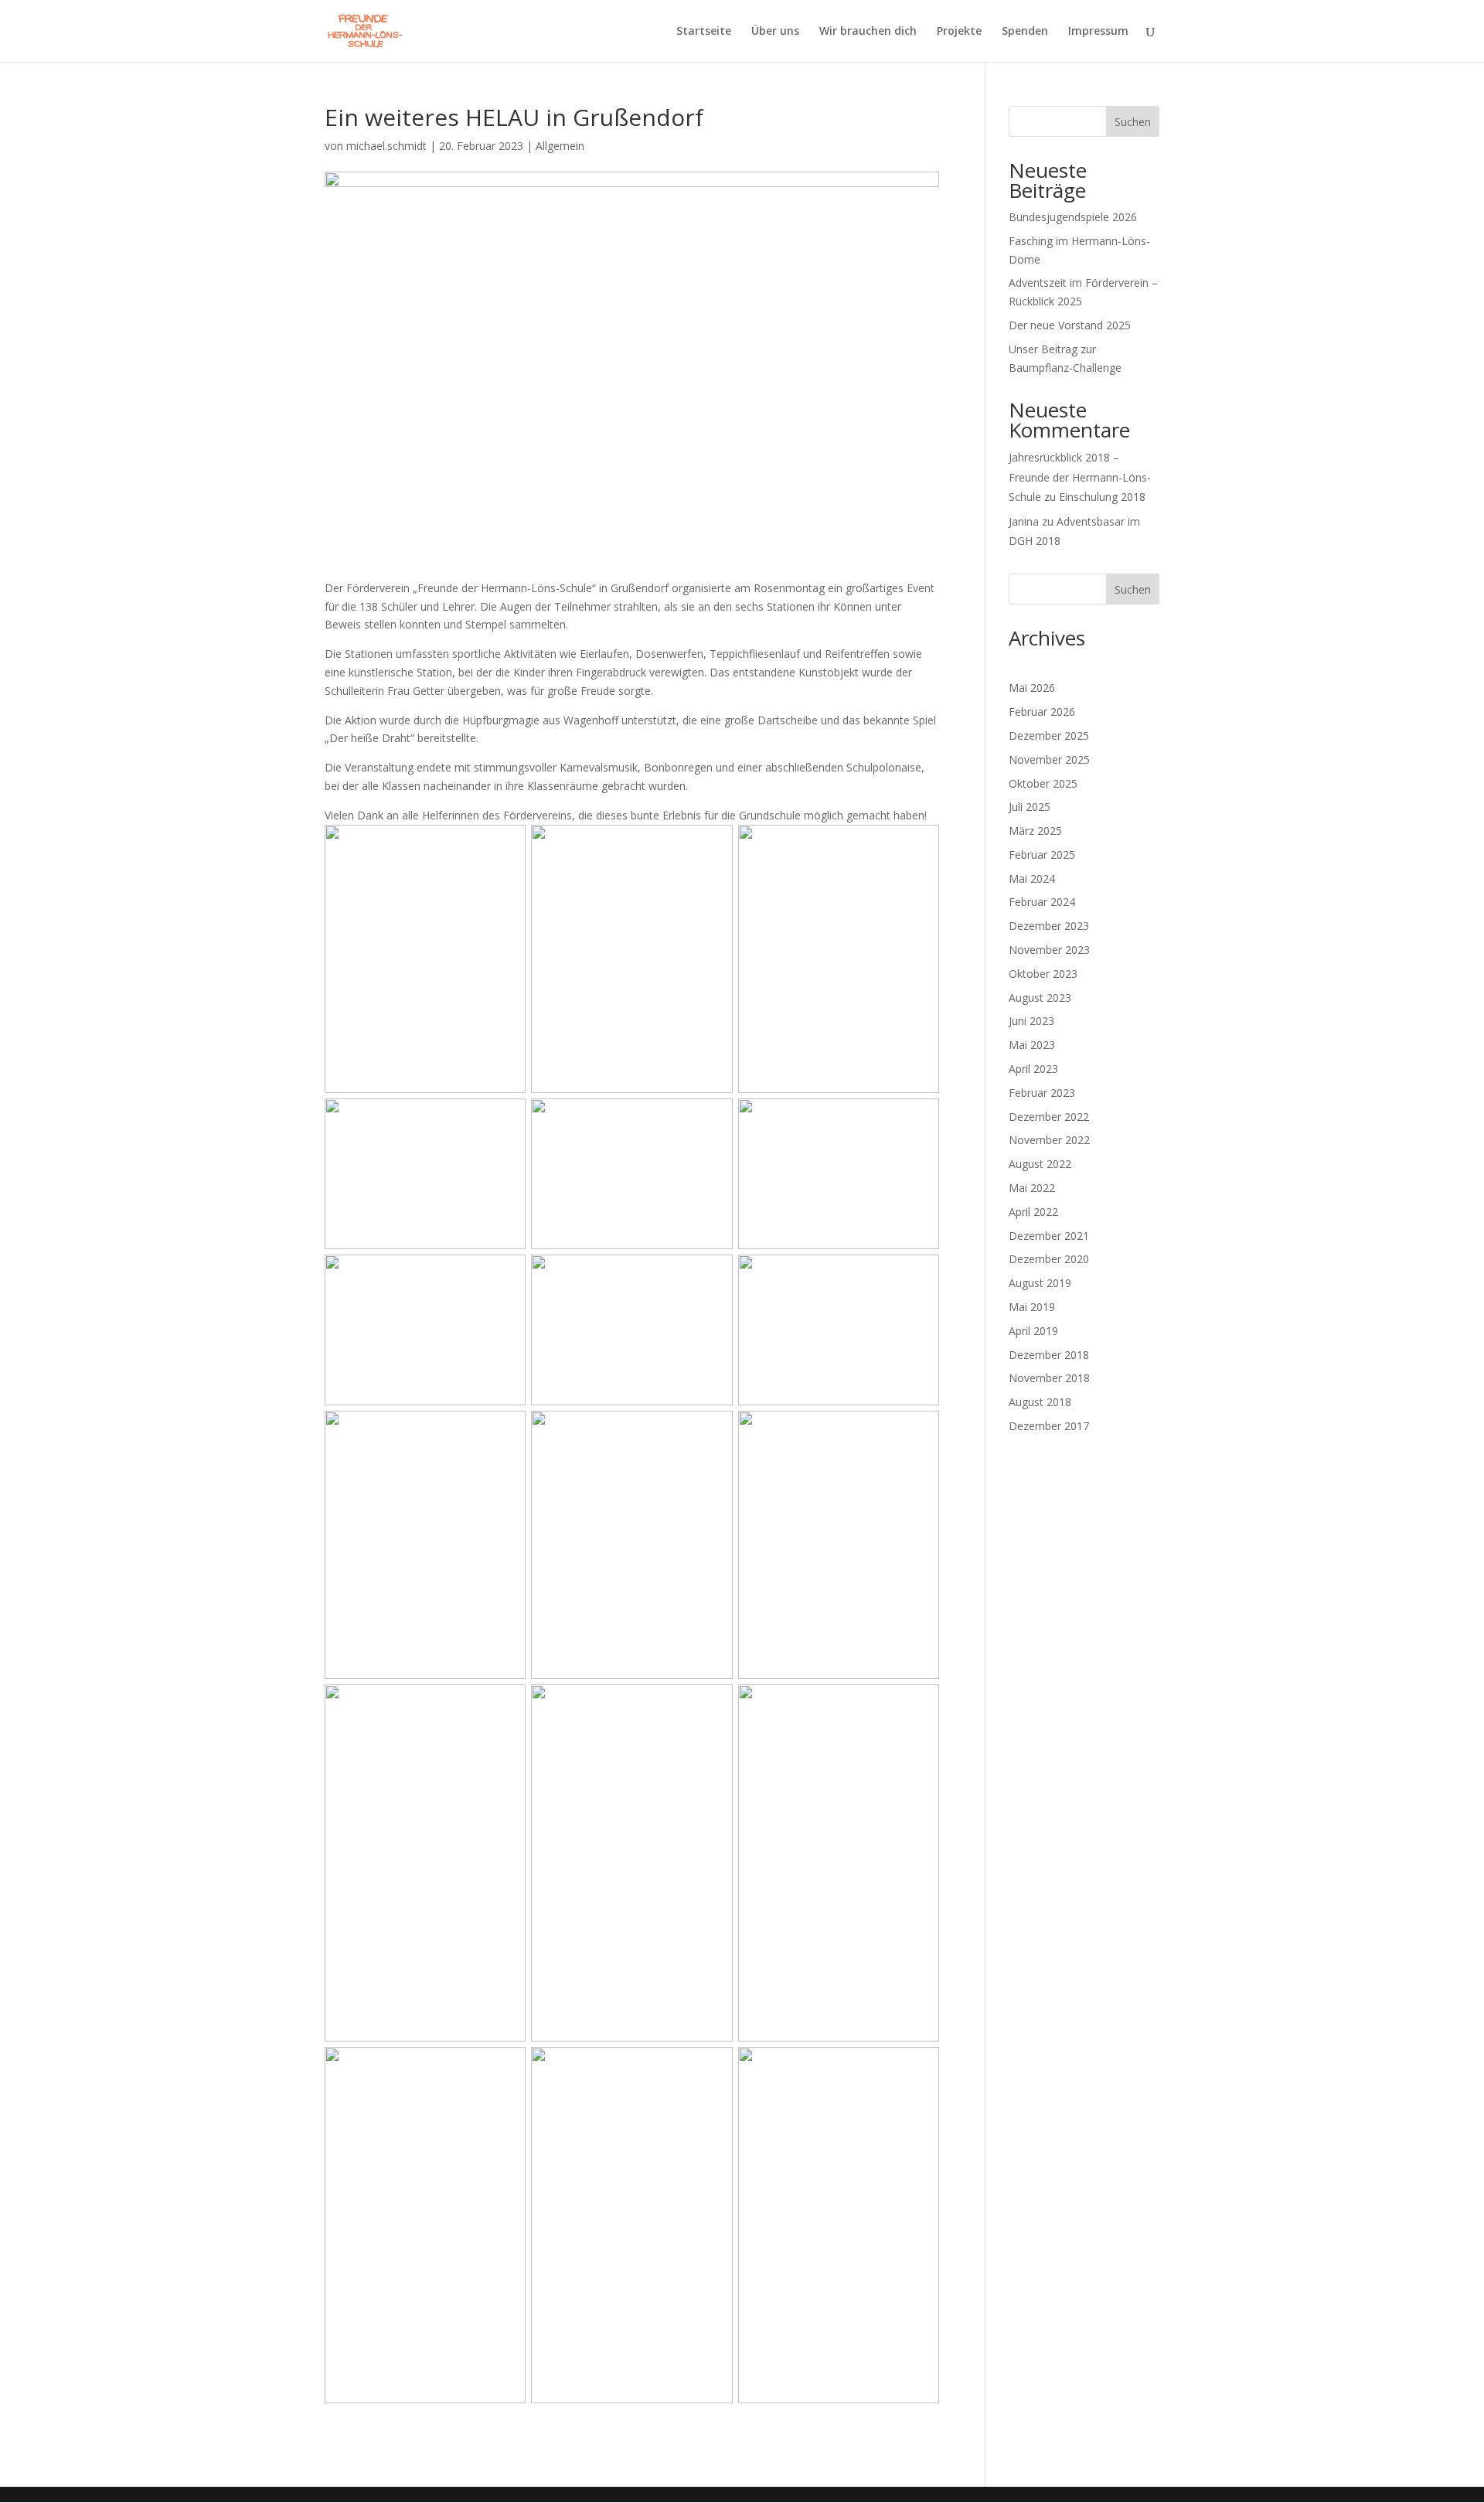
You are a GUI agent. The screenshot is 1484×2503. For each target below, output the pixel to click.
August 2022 (1040, 1164)
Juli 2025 (1030, 807)
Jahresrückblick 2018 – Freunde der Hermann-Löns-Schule (1080, 477)
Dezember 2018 (1049, 1355)
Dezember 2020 (1049, 1259)
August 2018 (1040, 1402)
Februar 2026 (1042, 712)
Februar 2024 (1042, 902)
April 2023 (1033, 1069)
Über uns (775, 32)
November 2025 (1049, 759)
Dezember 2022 (1049, 1117)
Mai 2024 (1032, 879)
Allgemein (560, 146)
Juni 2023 (1031, 1021)
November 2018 (1049, 1378)
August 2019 (1040, 1283)
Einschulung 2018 (1102, 497)
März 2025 (1035, 831)
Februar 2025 (1042, 855)
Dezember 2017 (1049, 1426)
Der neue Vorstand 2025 (1070, 325)
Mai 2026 (1032, 688)
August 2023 (1040, 998)
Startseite (704, 32)
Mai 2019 (1032, 1307)
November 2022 (1049, 1140)
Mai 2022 (1032, 1188)
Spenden (1025, 32)
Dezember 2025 (1049, 736)
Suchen (1133, 122)
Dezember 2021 (1049, 1236)
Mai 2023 (1032, 1045)
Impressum (1098, 32)
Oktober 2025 (1043, 783)
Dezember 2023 (1049, 926)
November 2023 (1049, 950)
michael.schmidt (386, 146)
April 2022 (1033, 1212)
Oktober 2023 (1043, 974)
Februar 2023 (1042, 1093)
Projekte (959, 32)
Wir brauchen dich (868, 32)
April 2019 (1033, 1331)
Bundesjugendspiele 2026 (1073, 217)
